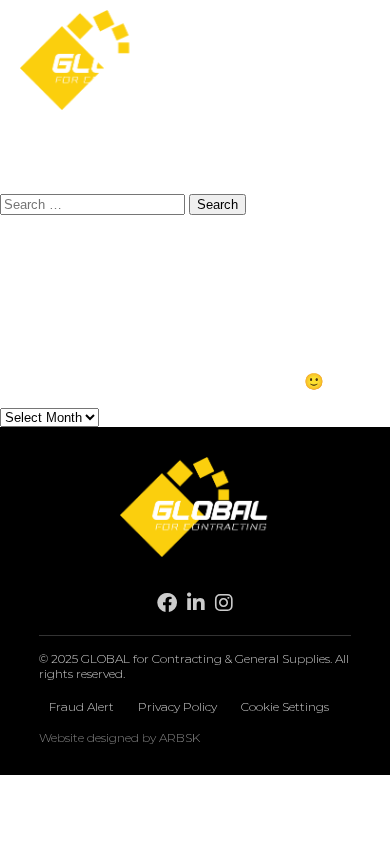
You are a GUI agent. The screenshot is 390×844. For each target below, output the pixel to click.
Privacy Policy (177, 706)
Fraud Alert (81, 706)
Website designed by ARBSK (119, 737)
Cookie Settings (285, 706)
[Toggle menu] (353, 62)
